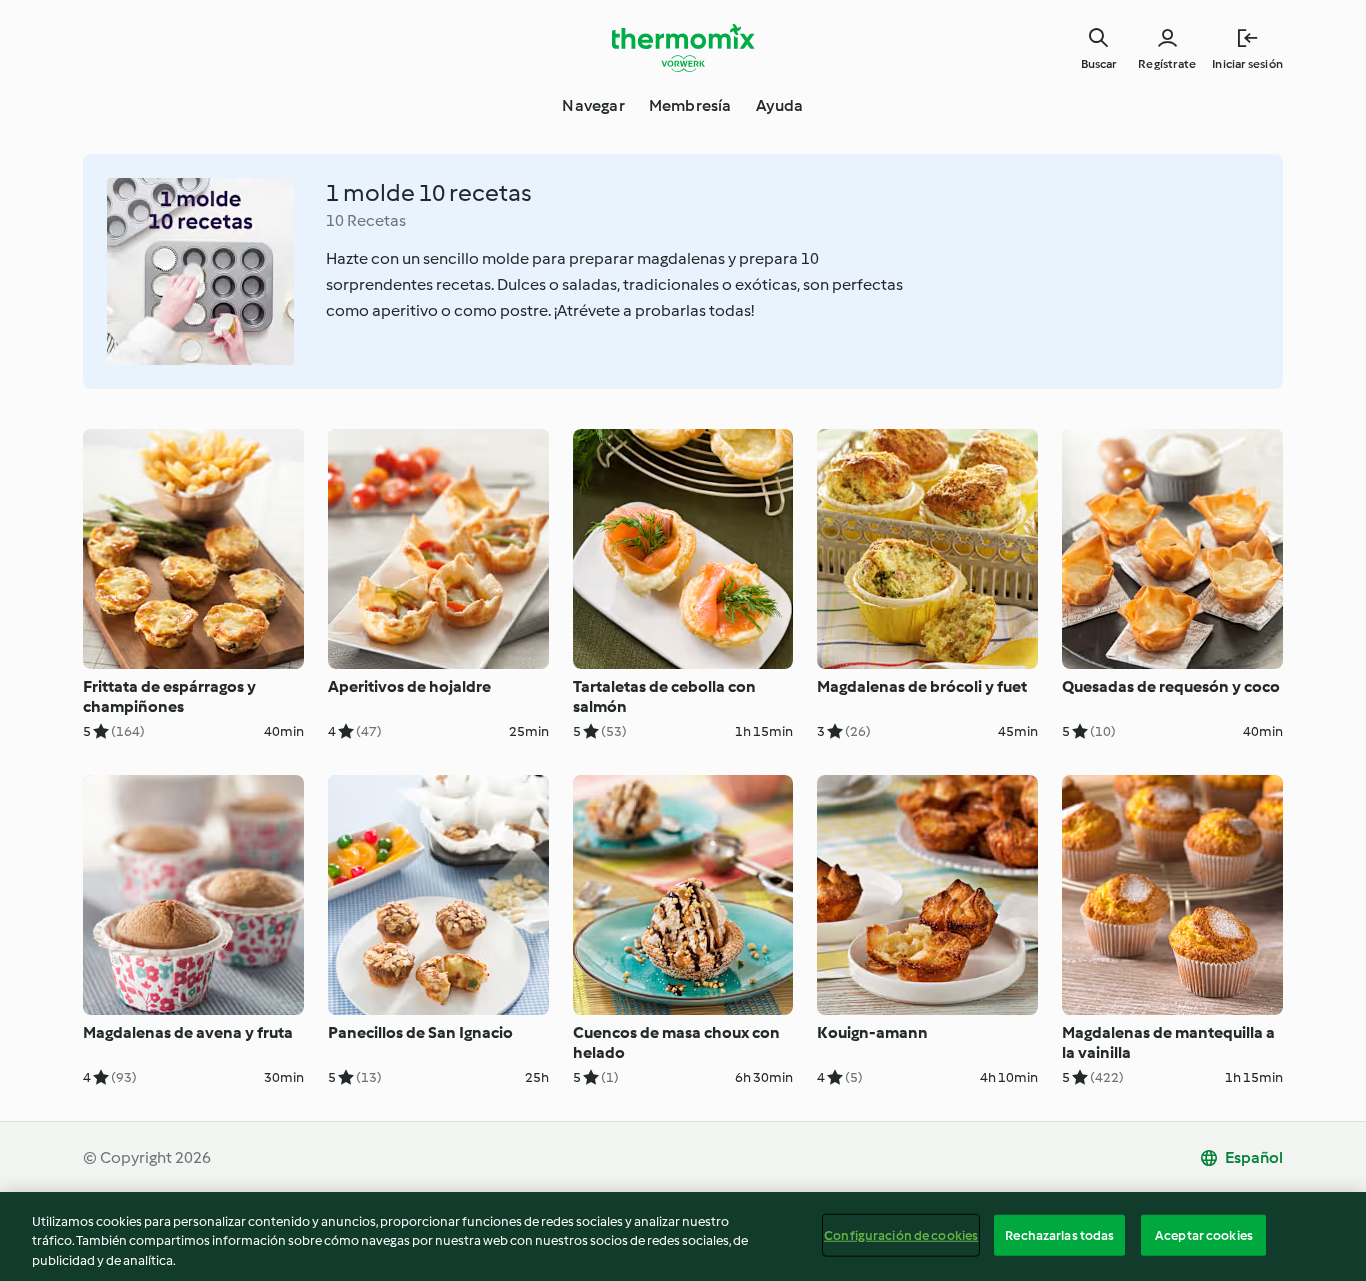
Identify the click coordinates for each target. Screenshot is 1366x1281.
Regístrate (1167, 64)
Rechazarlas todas (1059, 1234)
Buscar (1098, 64)
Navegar (593, 105)
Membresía (690, 105)
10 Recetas (366, 220)
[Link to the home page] (683, 48)
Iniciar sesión (1247, 64)
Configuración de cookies (901, 1234)
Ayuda (780, 105)
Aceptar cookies (1204, 1234)
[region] (683, 1236)
